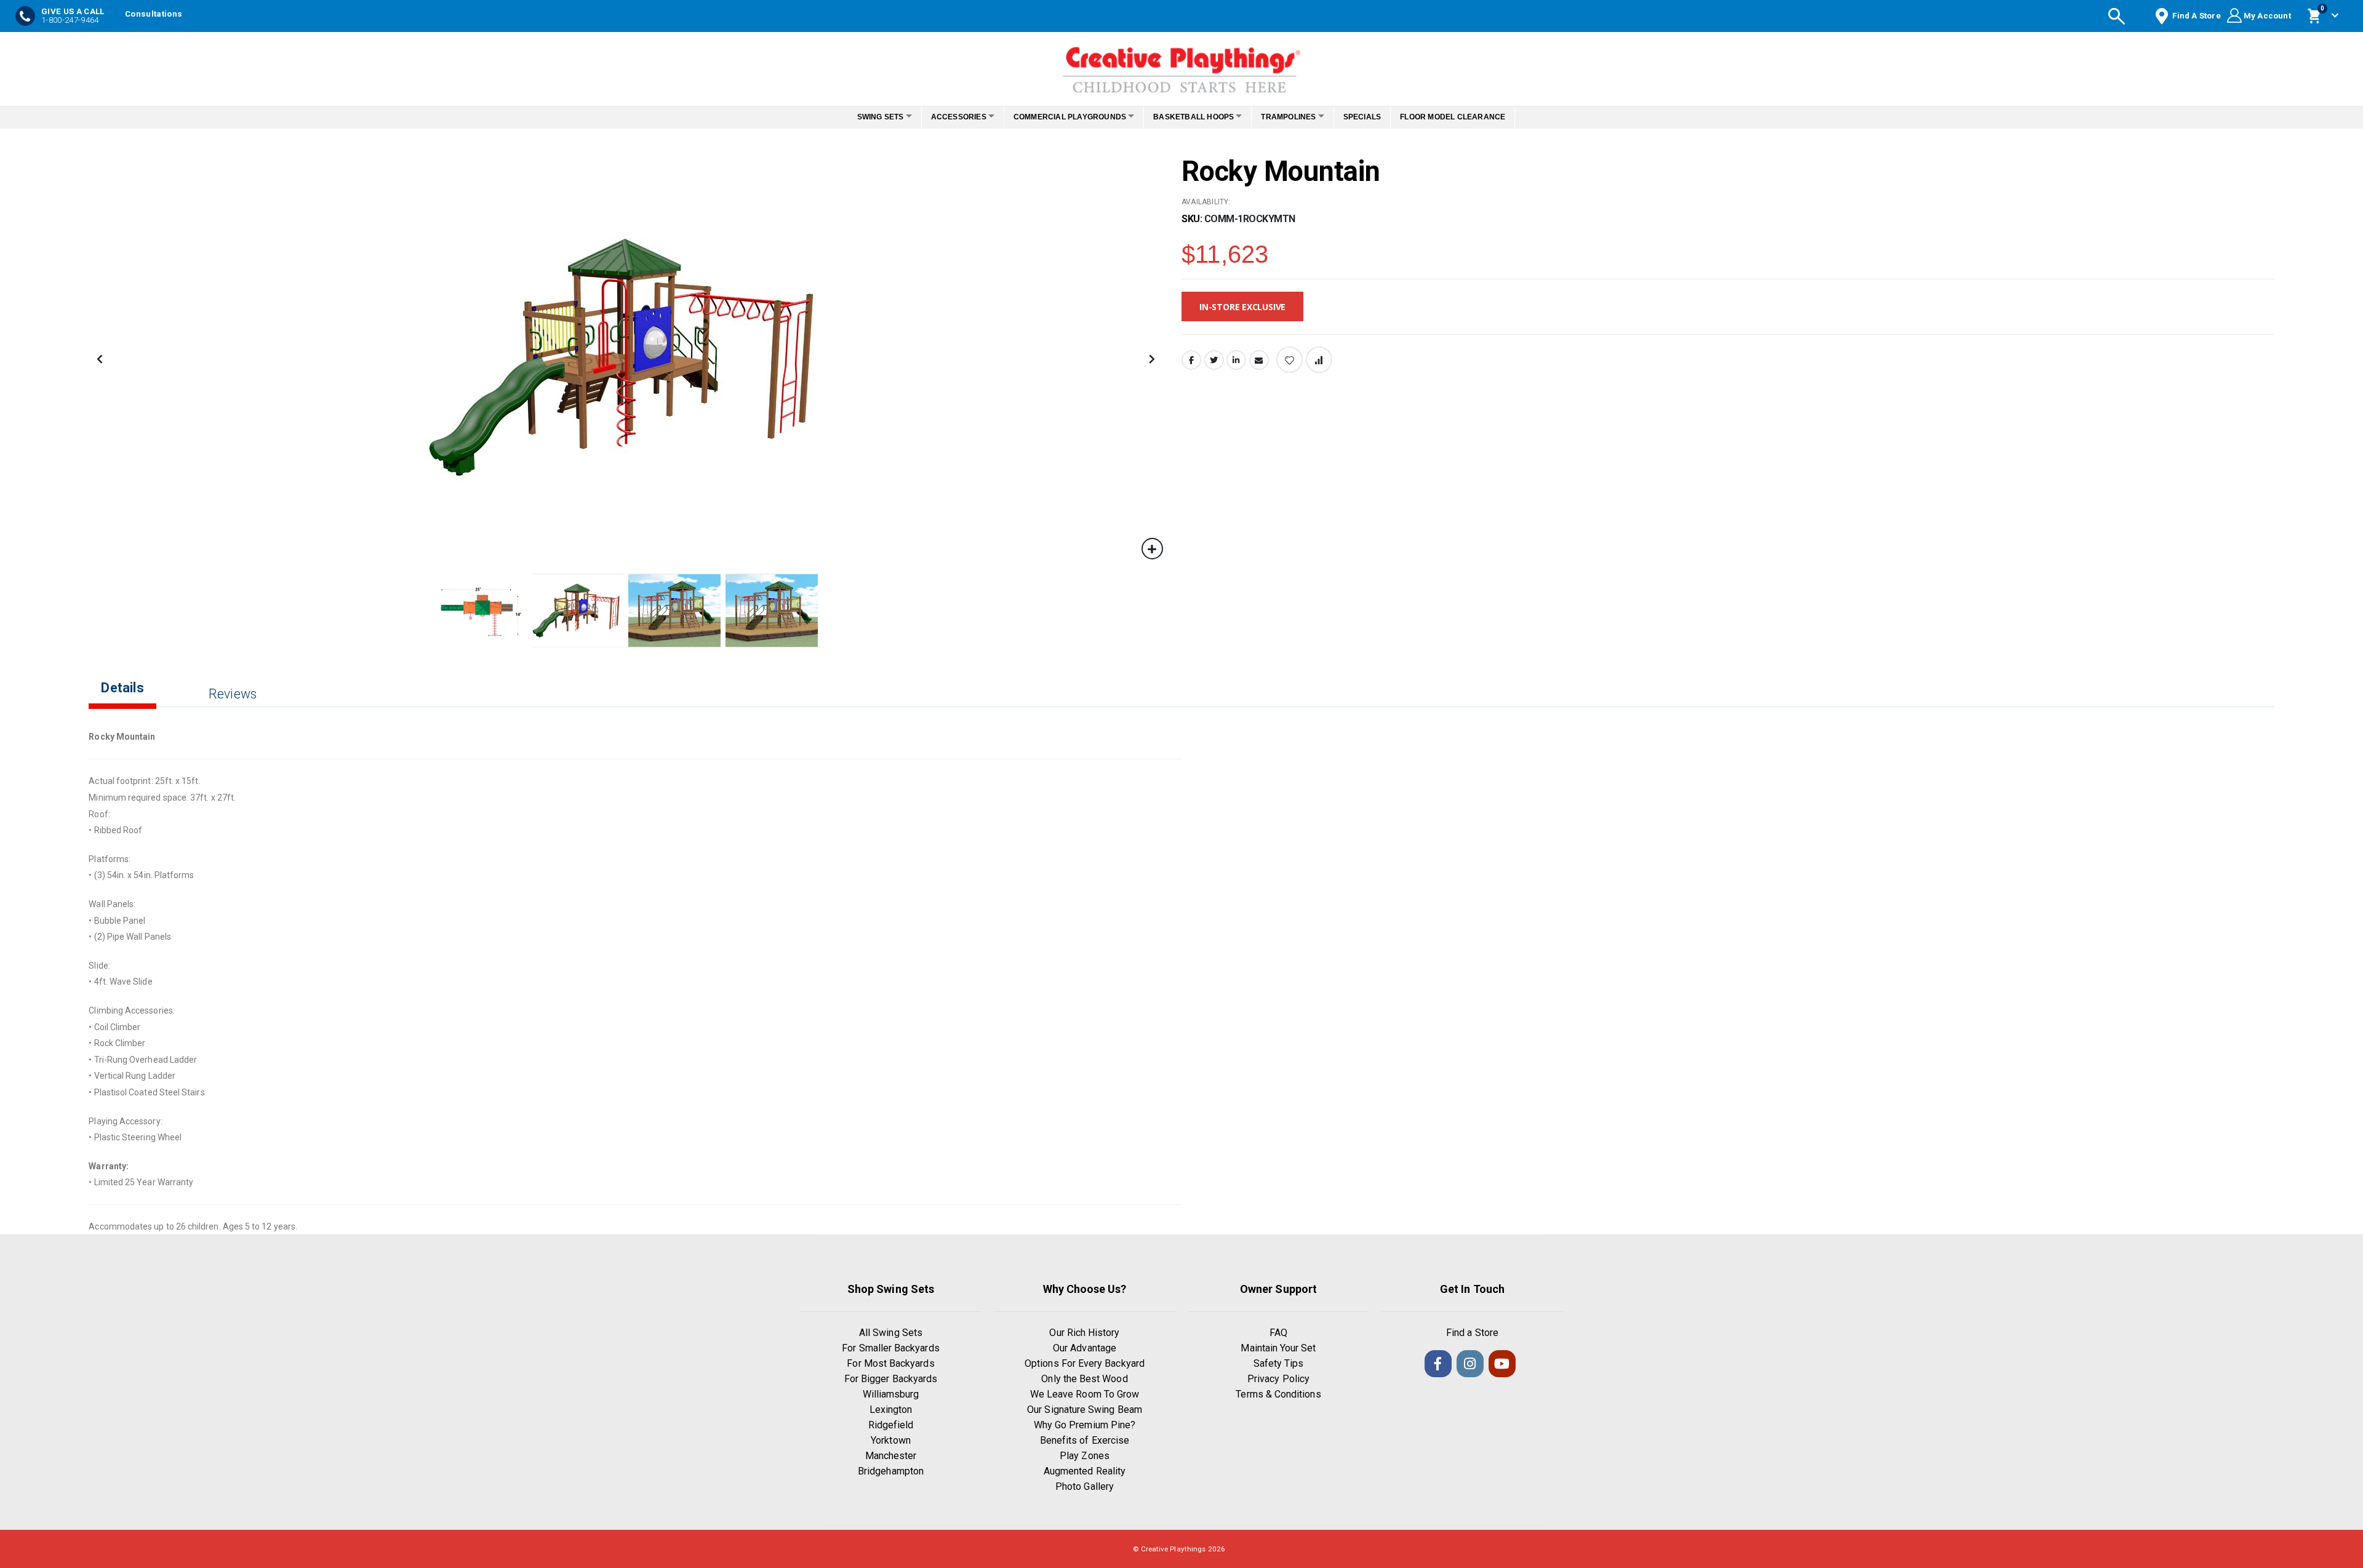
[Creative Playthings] (1181, 66)
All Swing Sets (891, 1333)
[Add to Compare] (1319, 360)
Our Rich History (1084, 1333)
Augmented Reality (1085, 1471)
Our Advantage (1085, 1348)
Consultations (154, 14)
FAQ (1278, 1333)
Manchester (891, 1456)
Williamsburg (891, 1394)
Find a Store (1472, 1333)
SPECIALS (1379, 117)
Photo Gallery (1085, 1486)
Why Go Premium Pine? (1085, 1425)
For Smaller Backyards (890, 1348)
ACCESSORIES (948, 117)
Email (1259, 360)
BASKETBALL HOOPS (1197, 117)
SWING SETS (863, 117)
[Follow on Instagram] (1470, 1364)
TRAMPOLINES (1299, 117)
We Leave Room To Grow (1085, 1394)
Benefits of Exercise (1085, 1440)
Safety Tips (1279, 1363)
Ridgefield (891, 1425)
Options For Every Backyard (1085, 1363)
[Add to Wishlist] (1289, 360)
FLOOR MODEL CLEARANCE (1470, 117)
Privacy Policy (1278, 1379)
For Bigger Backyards (891, 1379)
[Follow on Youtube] (1502, 1364)
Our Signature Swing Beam (1085, 1410)
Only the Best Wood (1084, 1379)
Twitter (1214, 360)
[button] (1152, 549)
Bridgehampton (891, 1471)
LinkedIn (1236, 360)
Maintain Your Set (1278, 1348)
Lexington (891, 1410)
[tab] (131, 698)
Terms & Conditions (1278, 1394)
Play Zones (1085, 1456)
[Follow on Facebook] (1438, 1364)
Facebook (1191, 360)
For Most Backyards (890, 1363)
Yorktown (891, 1440)
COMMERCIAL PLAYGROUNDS (1066, 117)
